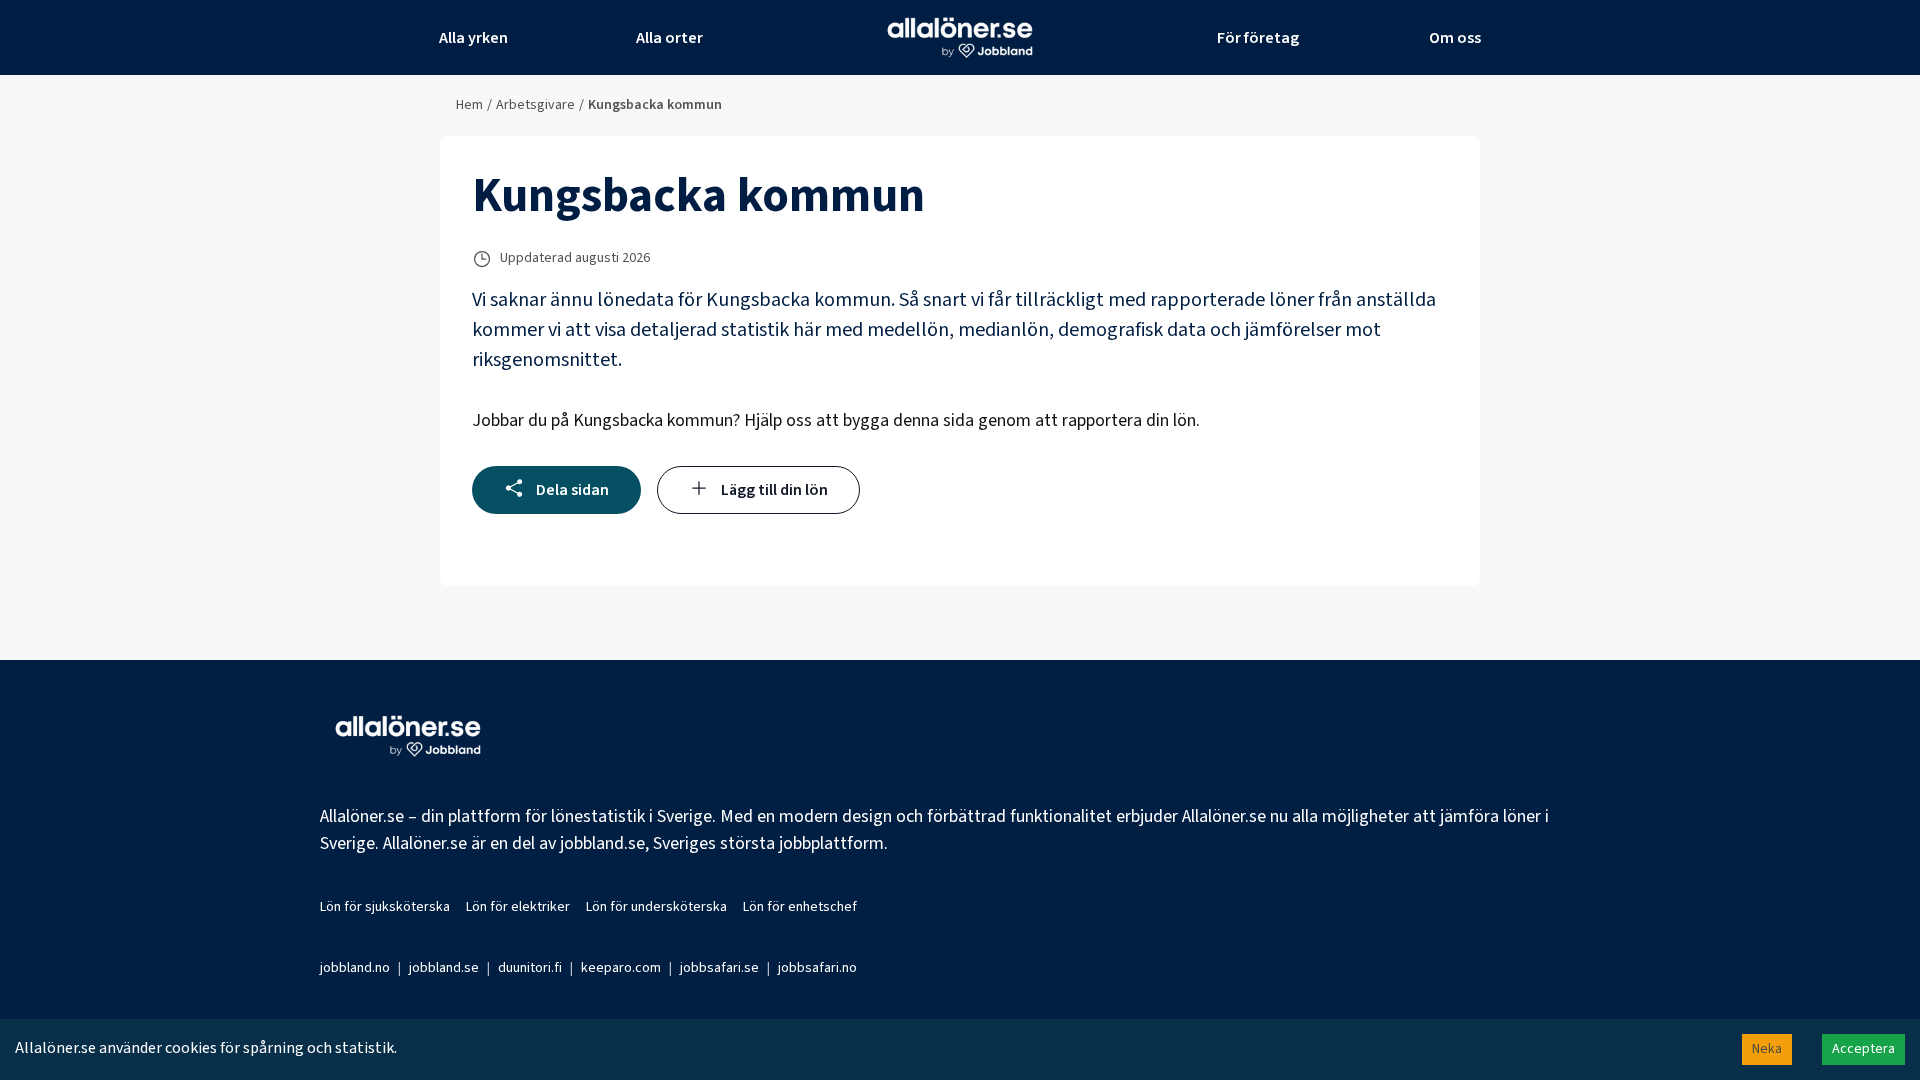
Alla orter (669, 38)
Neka (1767, 1049)
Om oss (1455, 38)
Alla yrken (473, 38)
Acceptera (1863, 1049)
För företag (1258, 38)
